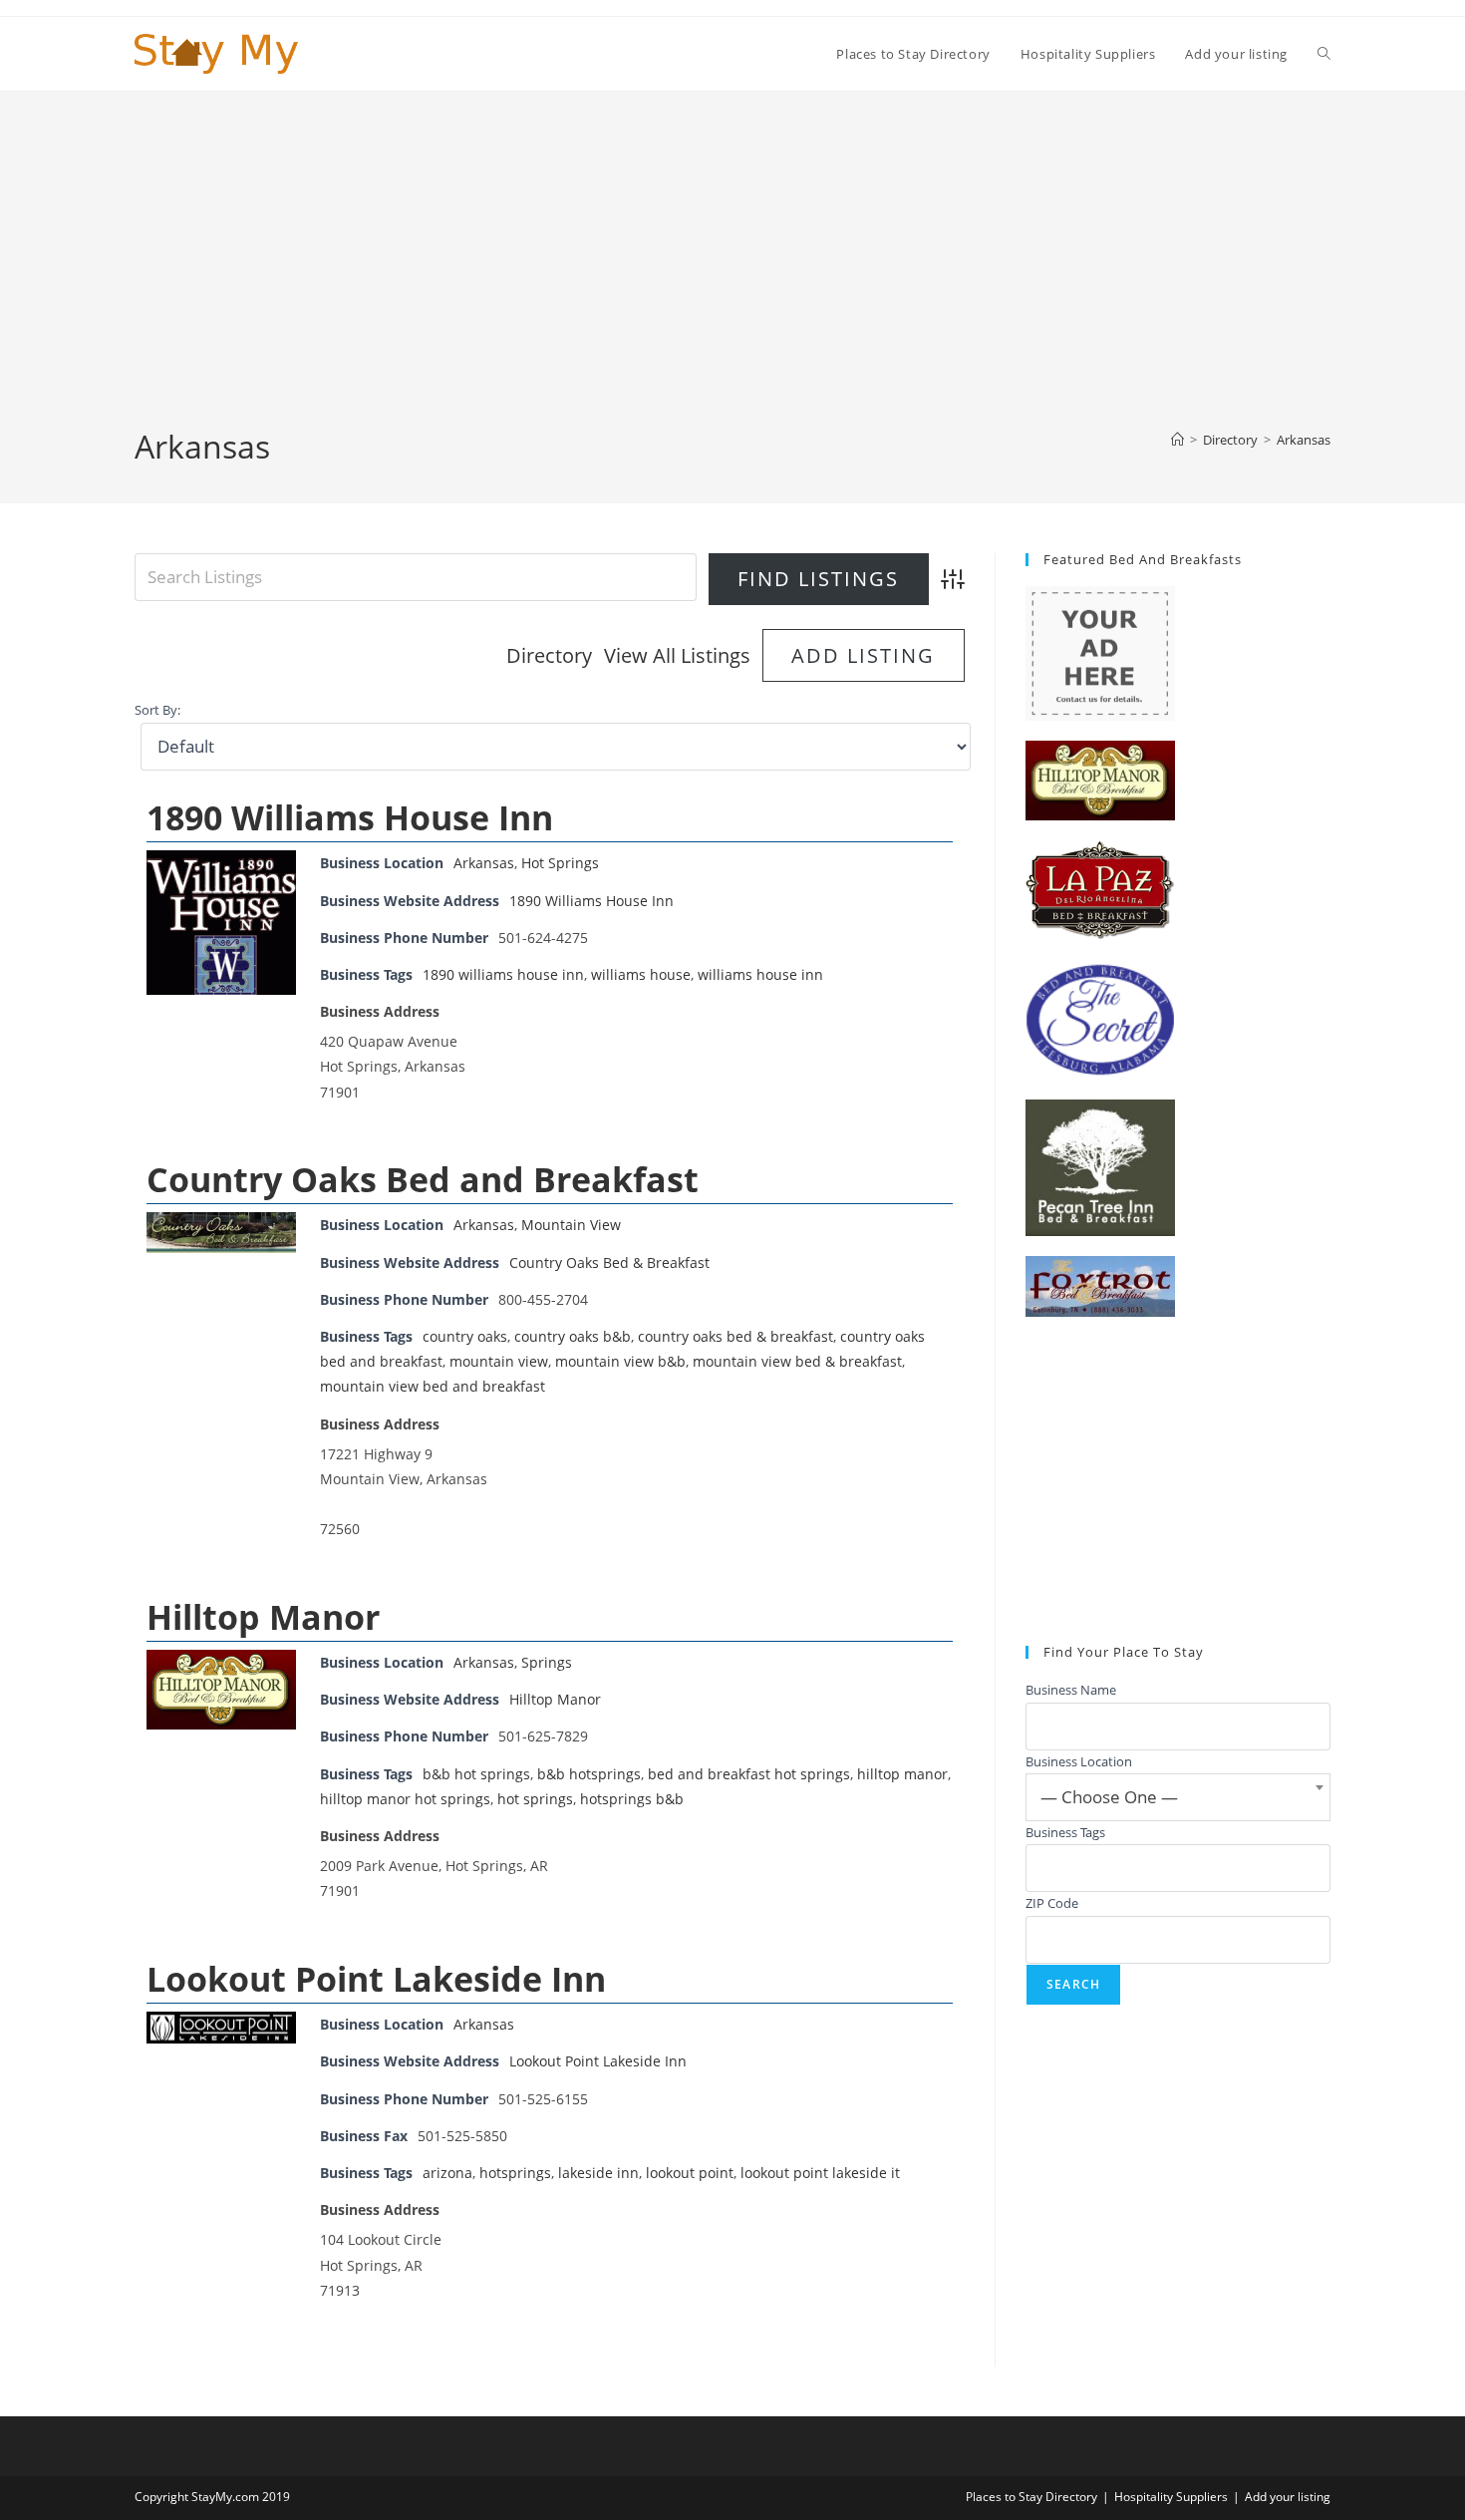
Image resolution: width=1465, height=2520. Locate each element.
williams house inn (760, 974)
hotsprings (515, 2173)
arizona (447, 2173)
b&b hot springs (476, 1774)
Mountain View (571, 1225)
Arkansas (1304, 440)
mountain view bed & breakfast (797, 1361)
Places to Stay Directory (1031, 2497)
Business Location (1079, 1761)
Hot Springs (560, 863)
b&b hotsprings (589, 1774)
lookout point (690, 2173)
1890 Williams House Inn (350, 817)
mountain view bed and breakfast (433, 1386)
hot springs (535, 1799)
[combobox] (1178, 1797)
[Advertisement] (732, 275)
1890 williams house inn (503, 974)
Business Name (1071, 1690)
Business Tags (1065, 1832)
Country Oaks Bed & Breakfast (609, 1262)
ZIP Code (1052, 1903)
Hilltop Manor (263, 1617)
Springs (547, 1662)
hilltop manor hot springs (405, 1799)
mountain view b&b (620, 1361)
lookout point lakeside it (820, 2173)
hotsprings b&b (632, 1799)
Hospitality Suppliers (1171, 2497)
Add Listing (863, 655)
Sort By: (157, 710)
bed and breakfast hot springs (749, 1774)
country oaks (465, 1336)
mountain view (499, 1361)
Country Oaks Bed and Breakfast (423, 1179)
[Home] (1177, 440)
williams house (641, 974)
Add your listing (1288, 2497)
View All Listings (677, 655)
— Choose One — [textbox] (1109, 1797)
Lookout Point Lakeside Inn (376, 1979)
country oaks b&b (573, 1336)
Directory (549, 655)
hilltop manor (902, 1774)
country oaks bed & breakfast (735, 1336)
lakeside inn (598, 2173)
